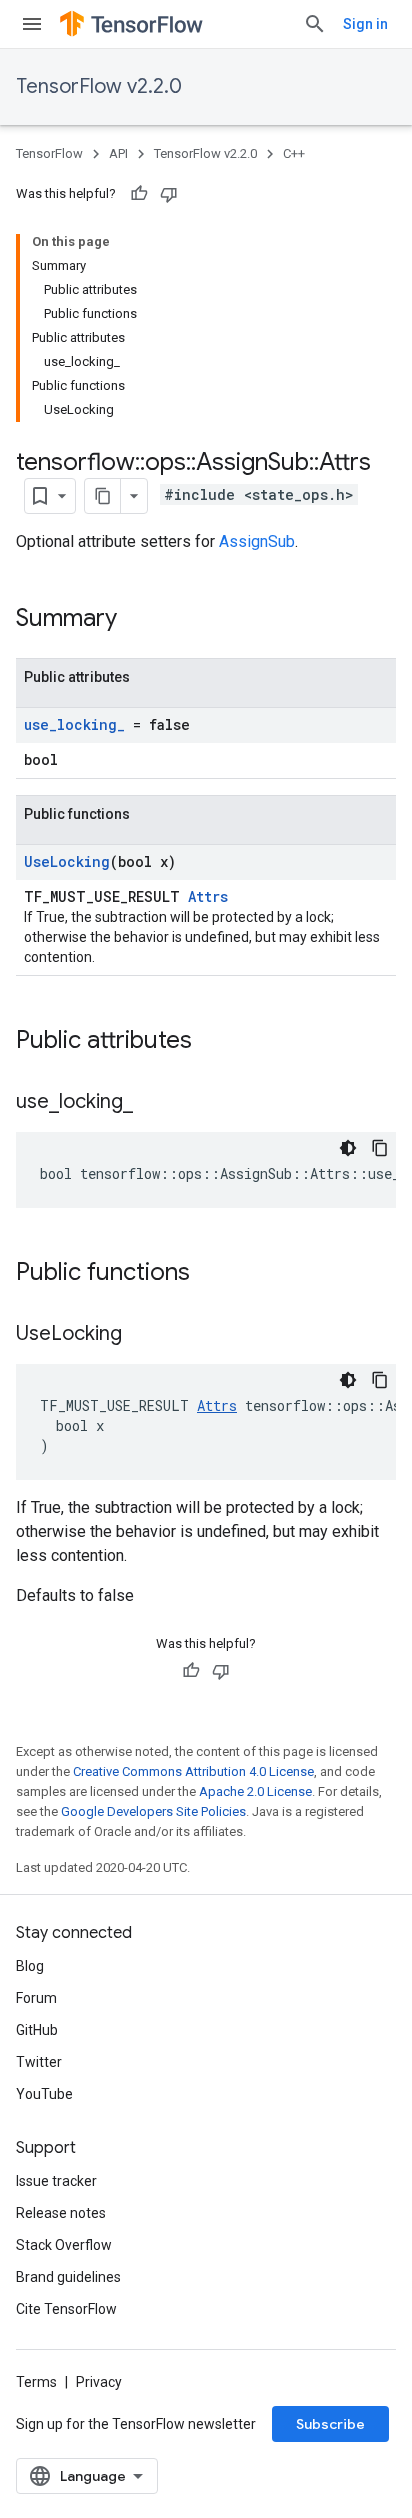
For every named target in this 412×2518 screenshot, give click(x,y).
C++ (294, 153)
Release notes (61, 2213)
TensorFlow (49, 153)
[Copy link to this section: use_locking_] (153, 1103)
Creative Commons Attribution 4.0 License (193, 1771)
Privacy (99, 2382)
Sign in (365, 24)
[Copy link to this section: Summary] (137, 620)
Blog (30, 1966)
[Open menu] (32, 24)
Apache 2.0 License (255, 1791)
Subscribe (330, 2424)
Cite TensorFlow (66, 2309)
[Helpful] (139, 194)
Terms (36, 2382)
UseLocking (67, 861)
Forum (36, 1998)
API (118, 153)
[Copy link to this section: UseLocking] (142, 1335)
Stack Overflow (64, 2245)
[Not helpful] (169, 194)
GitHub (37, 2030)
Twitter (39, 2062)
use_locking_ (74, 724)
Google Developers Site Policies (153, 1811)
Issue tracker (56, 2181)
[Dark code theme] (348, 1148)
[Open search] (315, 24)
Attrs (208, 896)
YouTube (44, 2094)
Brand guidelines (68, 2277)
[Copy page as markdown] (103, 496)
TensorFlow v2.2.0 (99, 86)
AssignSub (257, 541)
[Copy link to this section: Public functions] (210, 1274)
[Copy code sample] (380, 1148)
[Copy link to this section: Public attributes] (212, 1042)
